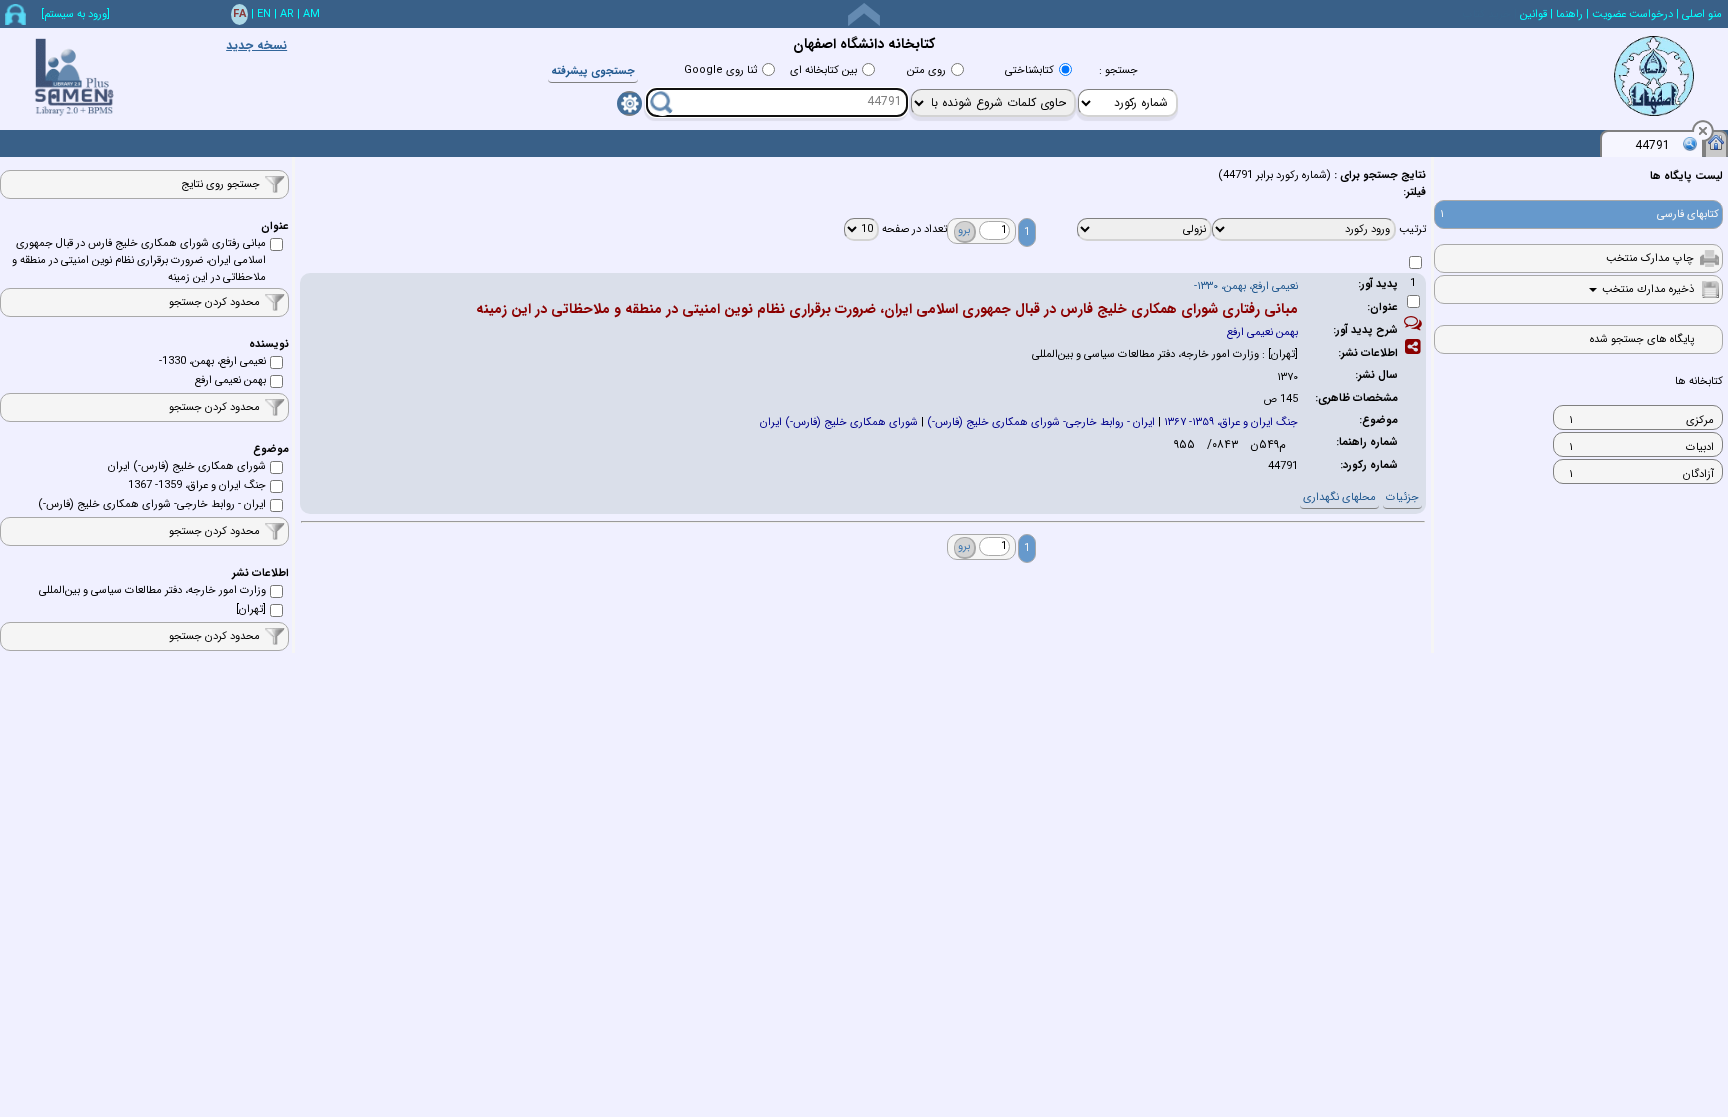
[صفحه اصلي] (1716, 142)
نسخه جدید (256, 45)
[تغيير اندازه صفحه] (864, 14)
